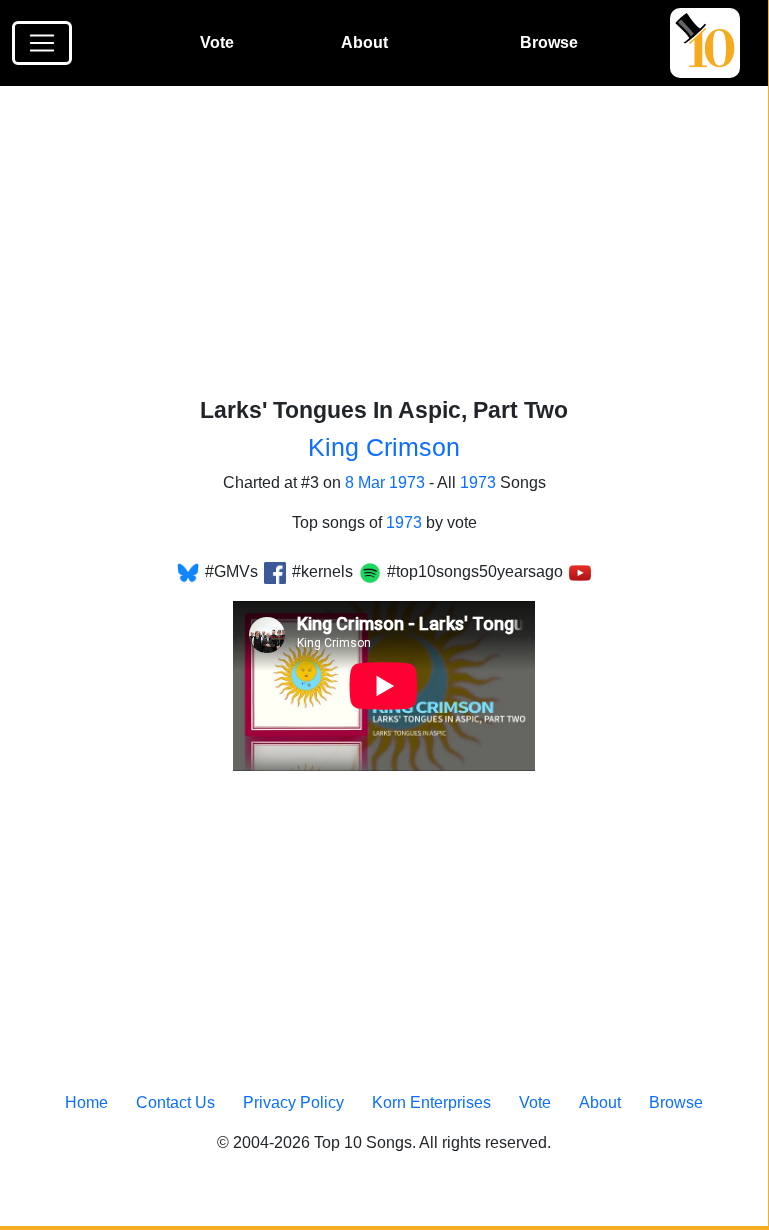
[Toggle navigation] (42, 43)
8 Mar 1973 (385, 482)
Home (86, 1102)
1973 (478, 482)
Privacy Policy (293, 1102)
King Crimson (384, 447)
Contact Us (175, 1102)
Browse (549, 42)
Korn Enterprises (431, 1102)
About (364, 42)
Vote (217, 42)
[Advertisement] (396, 249)
